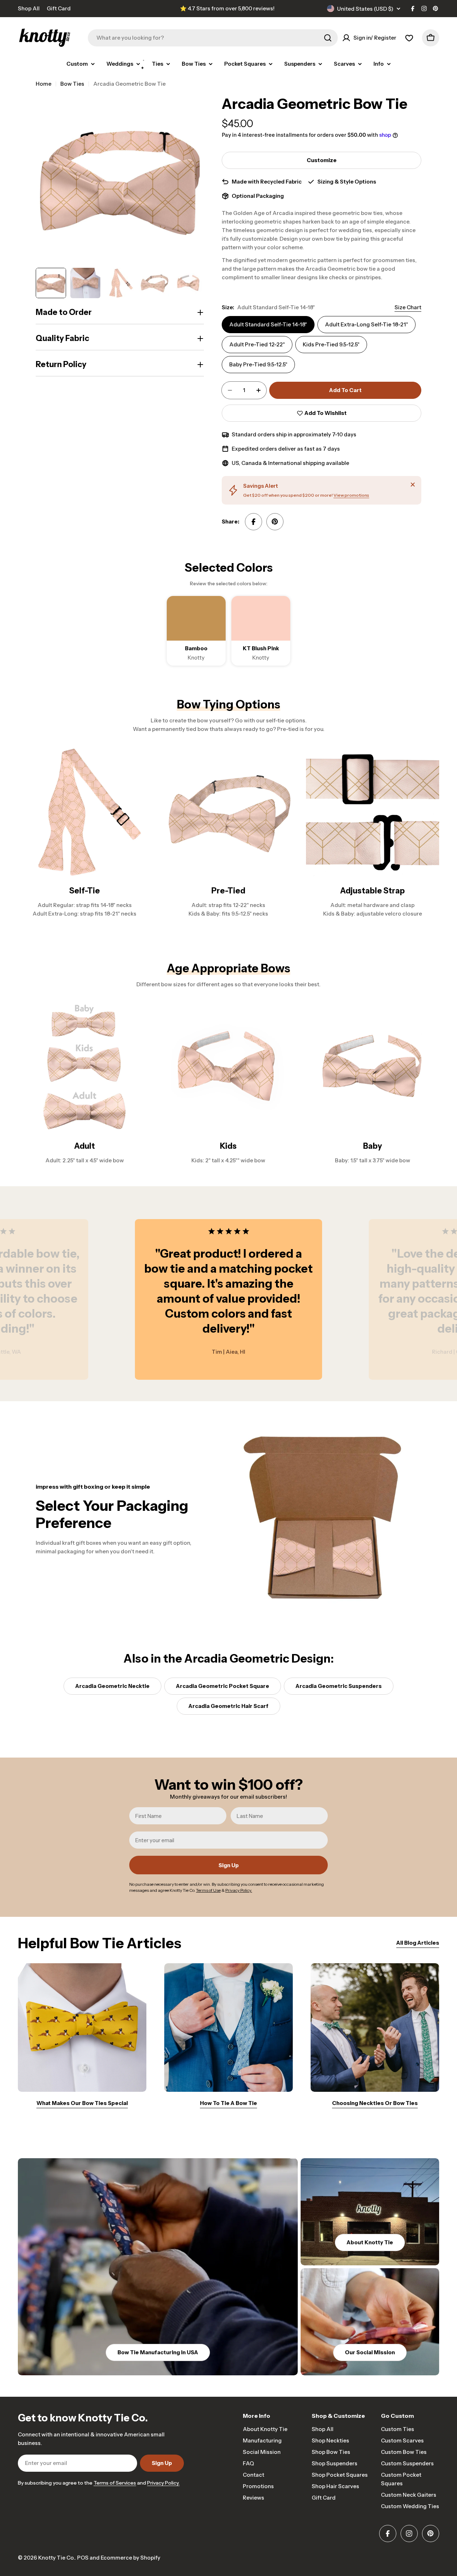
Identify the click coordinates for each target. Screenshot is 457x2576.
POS (83, 2558)
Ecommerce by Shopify (130, 2558)
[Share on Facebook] (253, 522)
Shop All (29, 8)
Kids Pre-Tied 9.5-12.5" (331, 344)
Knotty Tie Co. (56, 2558)
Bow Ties (72, 84)
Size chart (408, 307)
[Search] (328, 38)
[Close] (413, 485)
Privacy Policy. (163, 2483)
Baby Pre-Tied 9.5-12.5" (258, 364)
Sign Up (229, 1865)
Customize (322, 160)
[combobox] (213, 38)
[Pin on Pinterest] (275, 522)
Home (44, 84)
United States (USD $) (365, 9)
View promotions (351, 495)
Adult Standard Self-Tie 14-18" (268, 324)
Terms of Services (115, 2483)
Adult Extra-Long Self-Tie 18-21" (366, 324)
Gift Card (59, 8)
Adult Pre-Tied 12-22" (257, 344)
